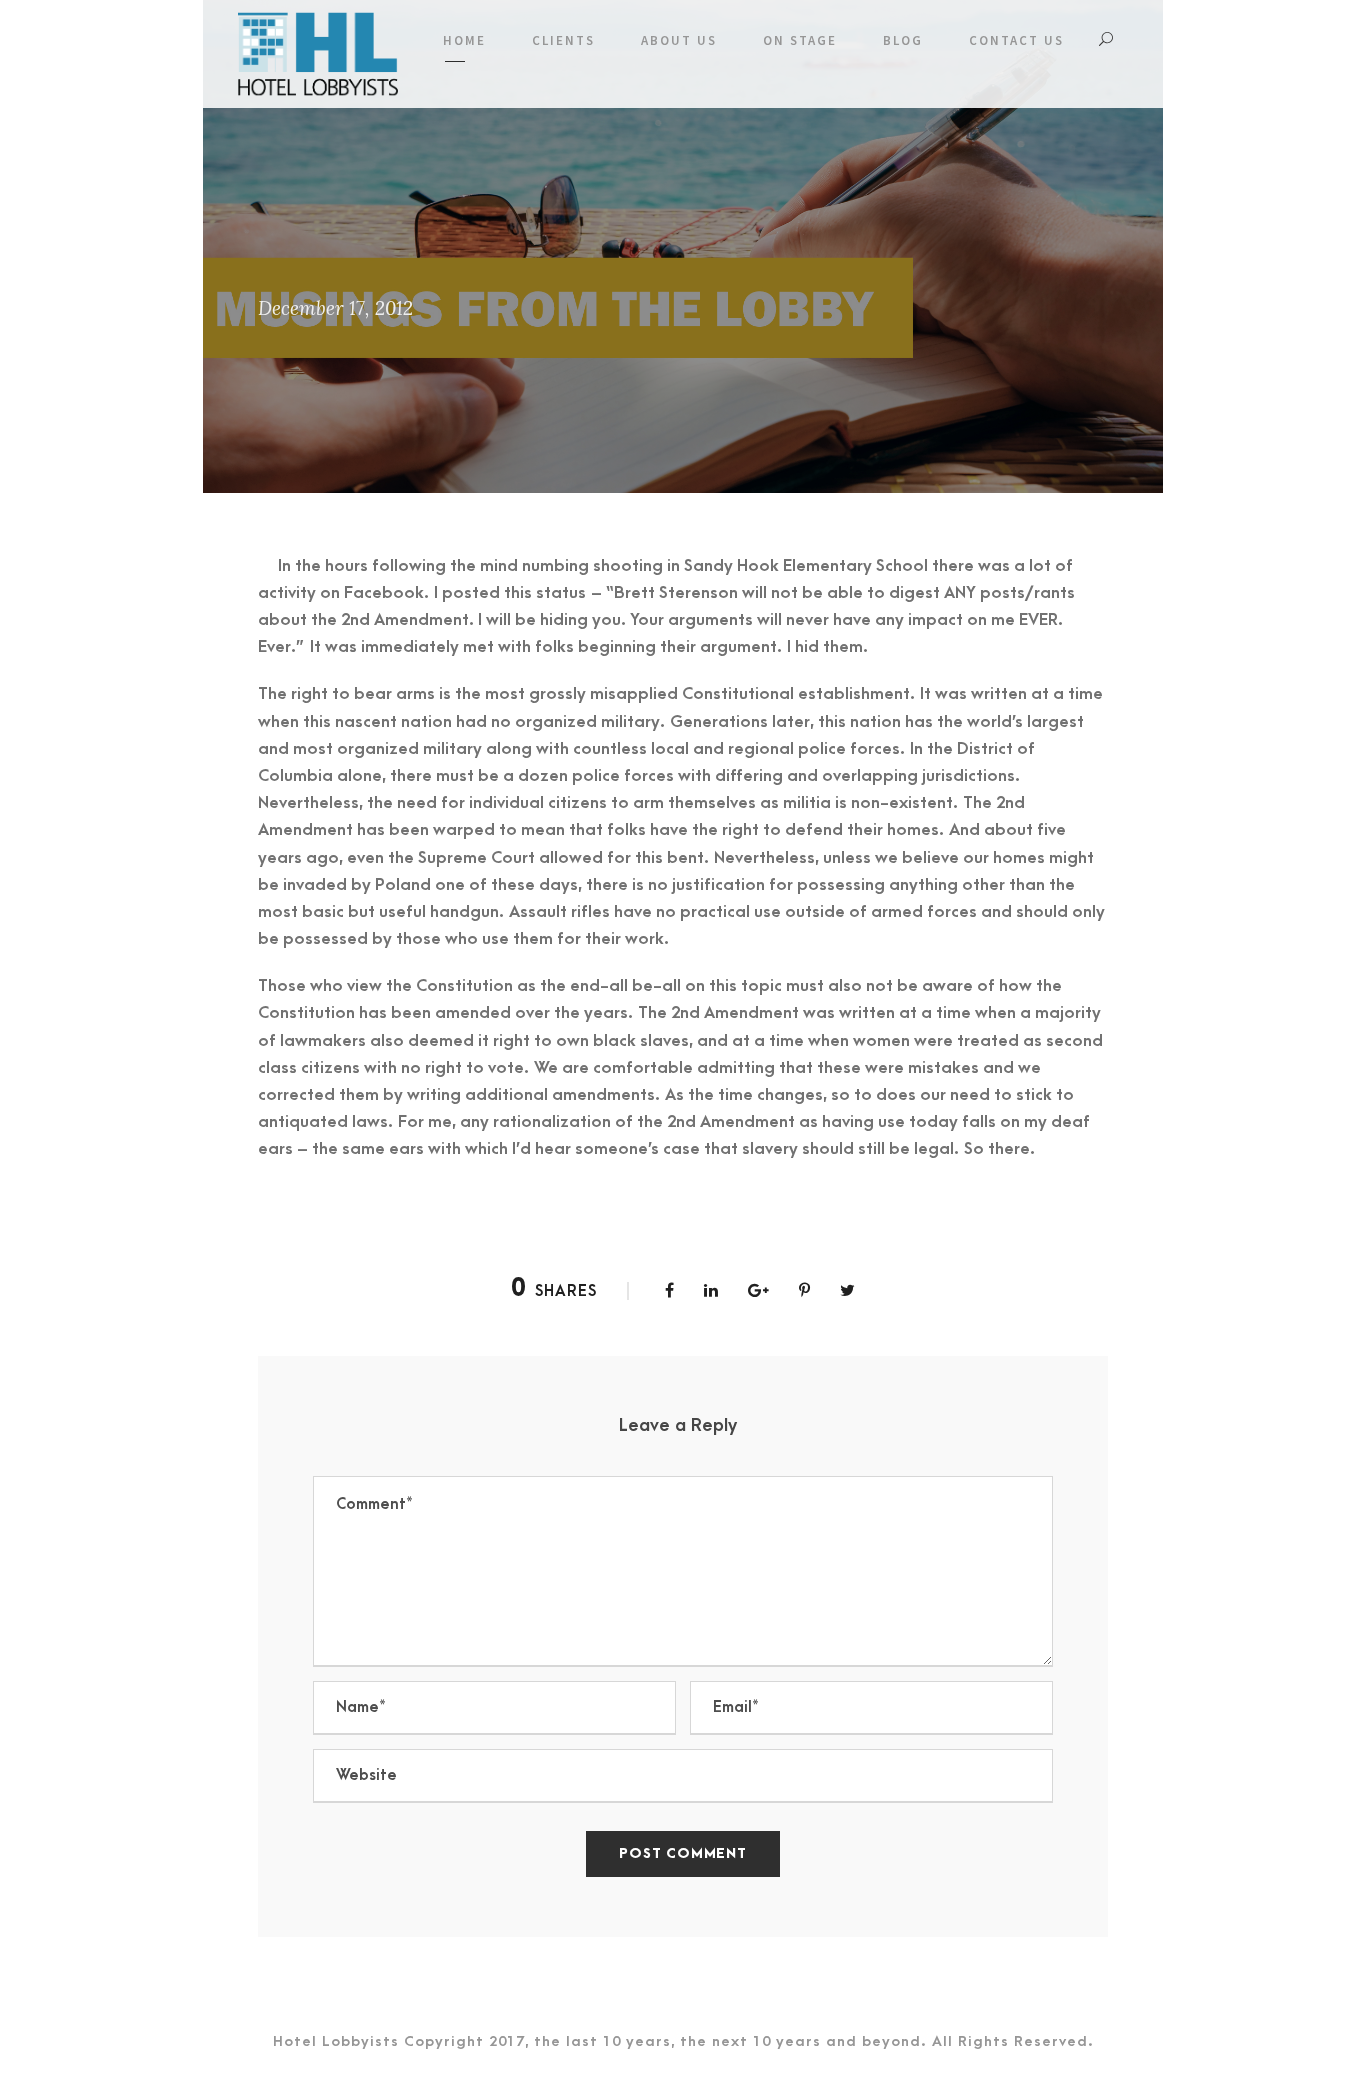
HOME (464, 40)
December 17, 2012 (335, 308)
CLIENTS (563, 40)
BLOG (903, 40)
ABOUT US (679, 40)
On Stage (800, 40)
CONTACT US (1016, 40)
